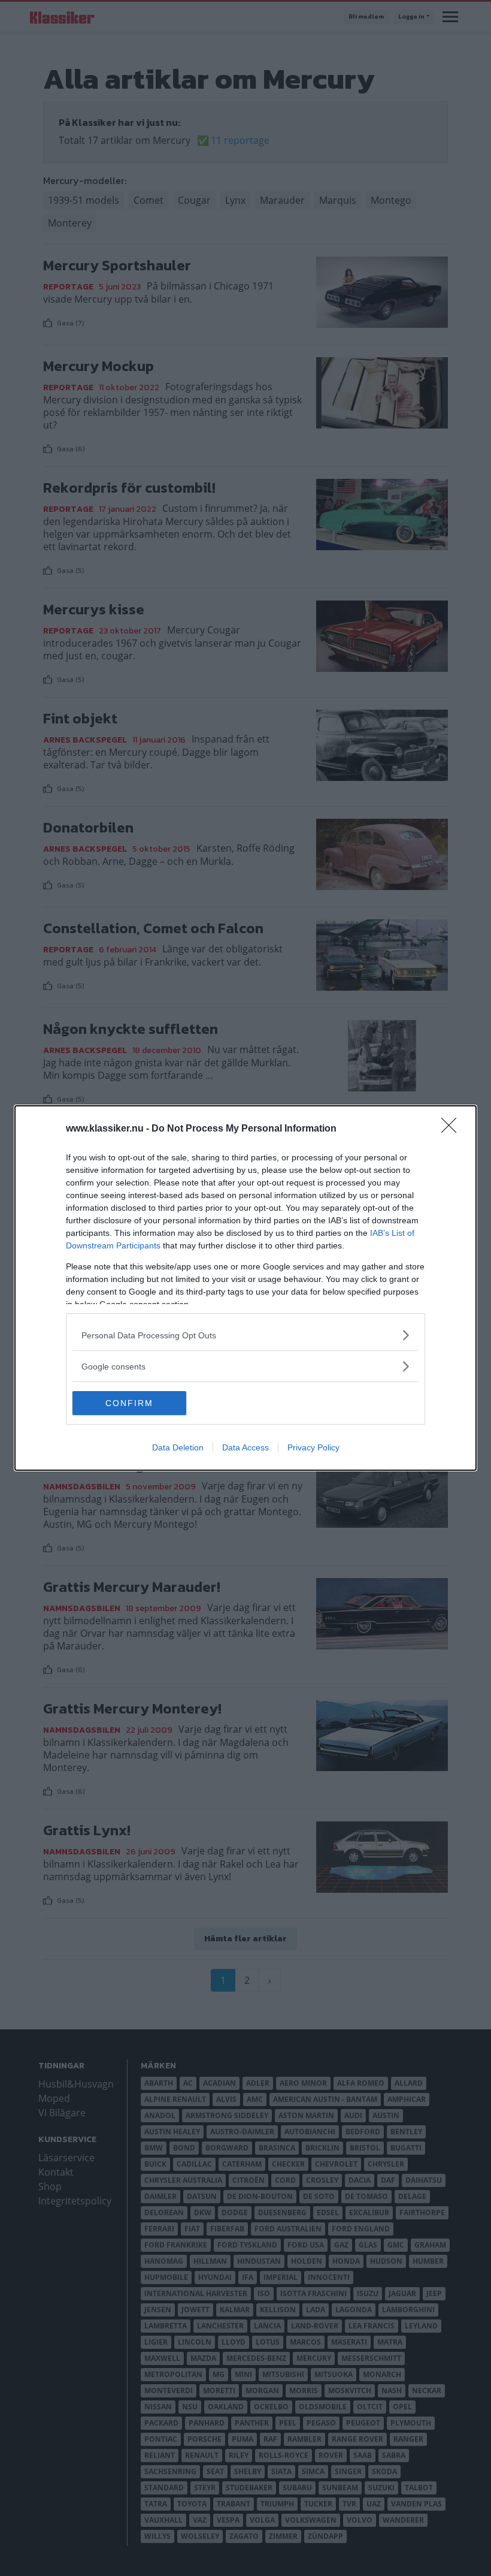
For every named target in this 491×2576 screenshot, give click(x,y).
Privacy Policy (313, 1447)
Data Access (245, 1447)
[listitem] (245, 1335)
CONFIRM (129, 1403)
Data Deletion (178, 1447)
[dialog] (245, 1288)
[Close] (453, 1129)
